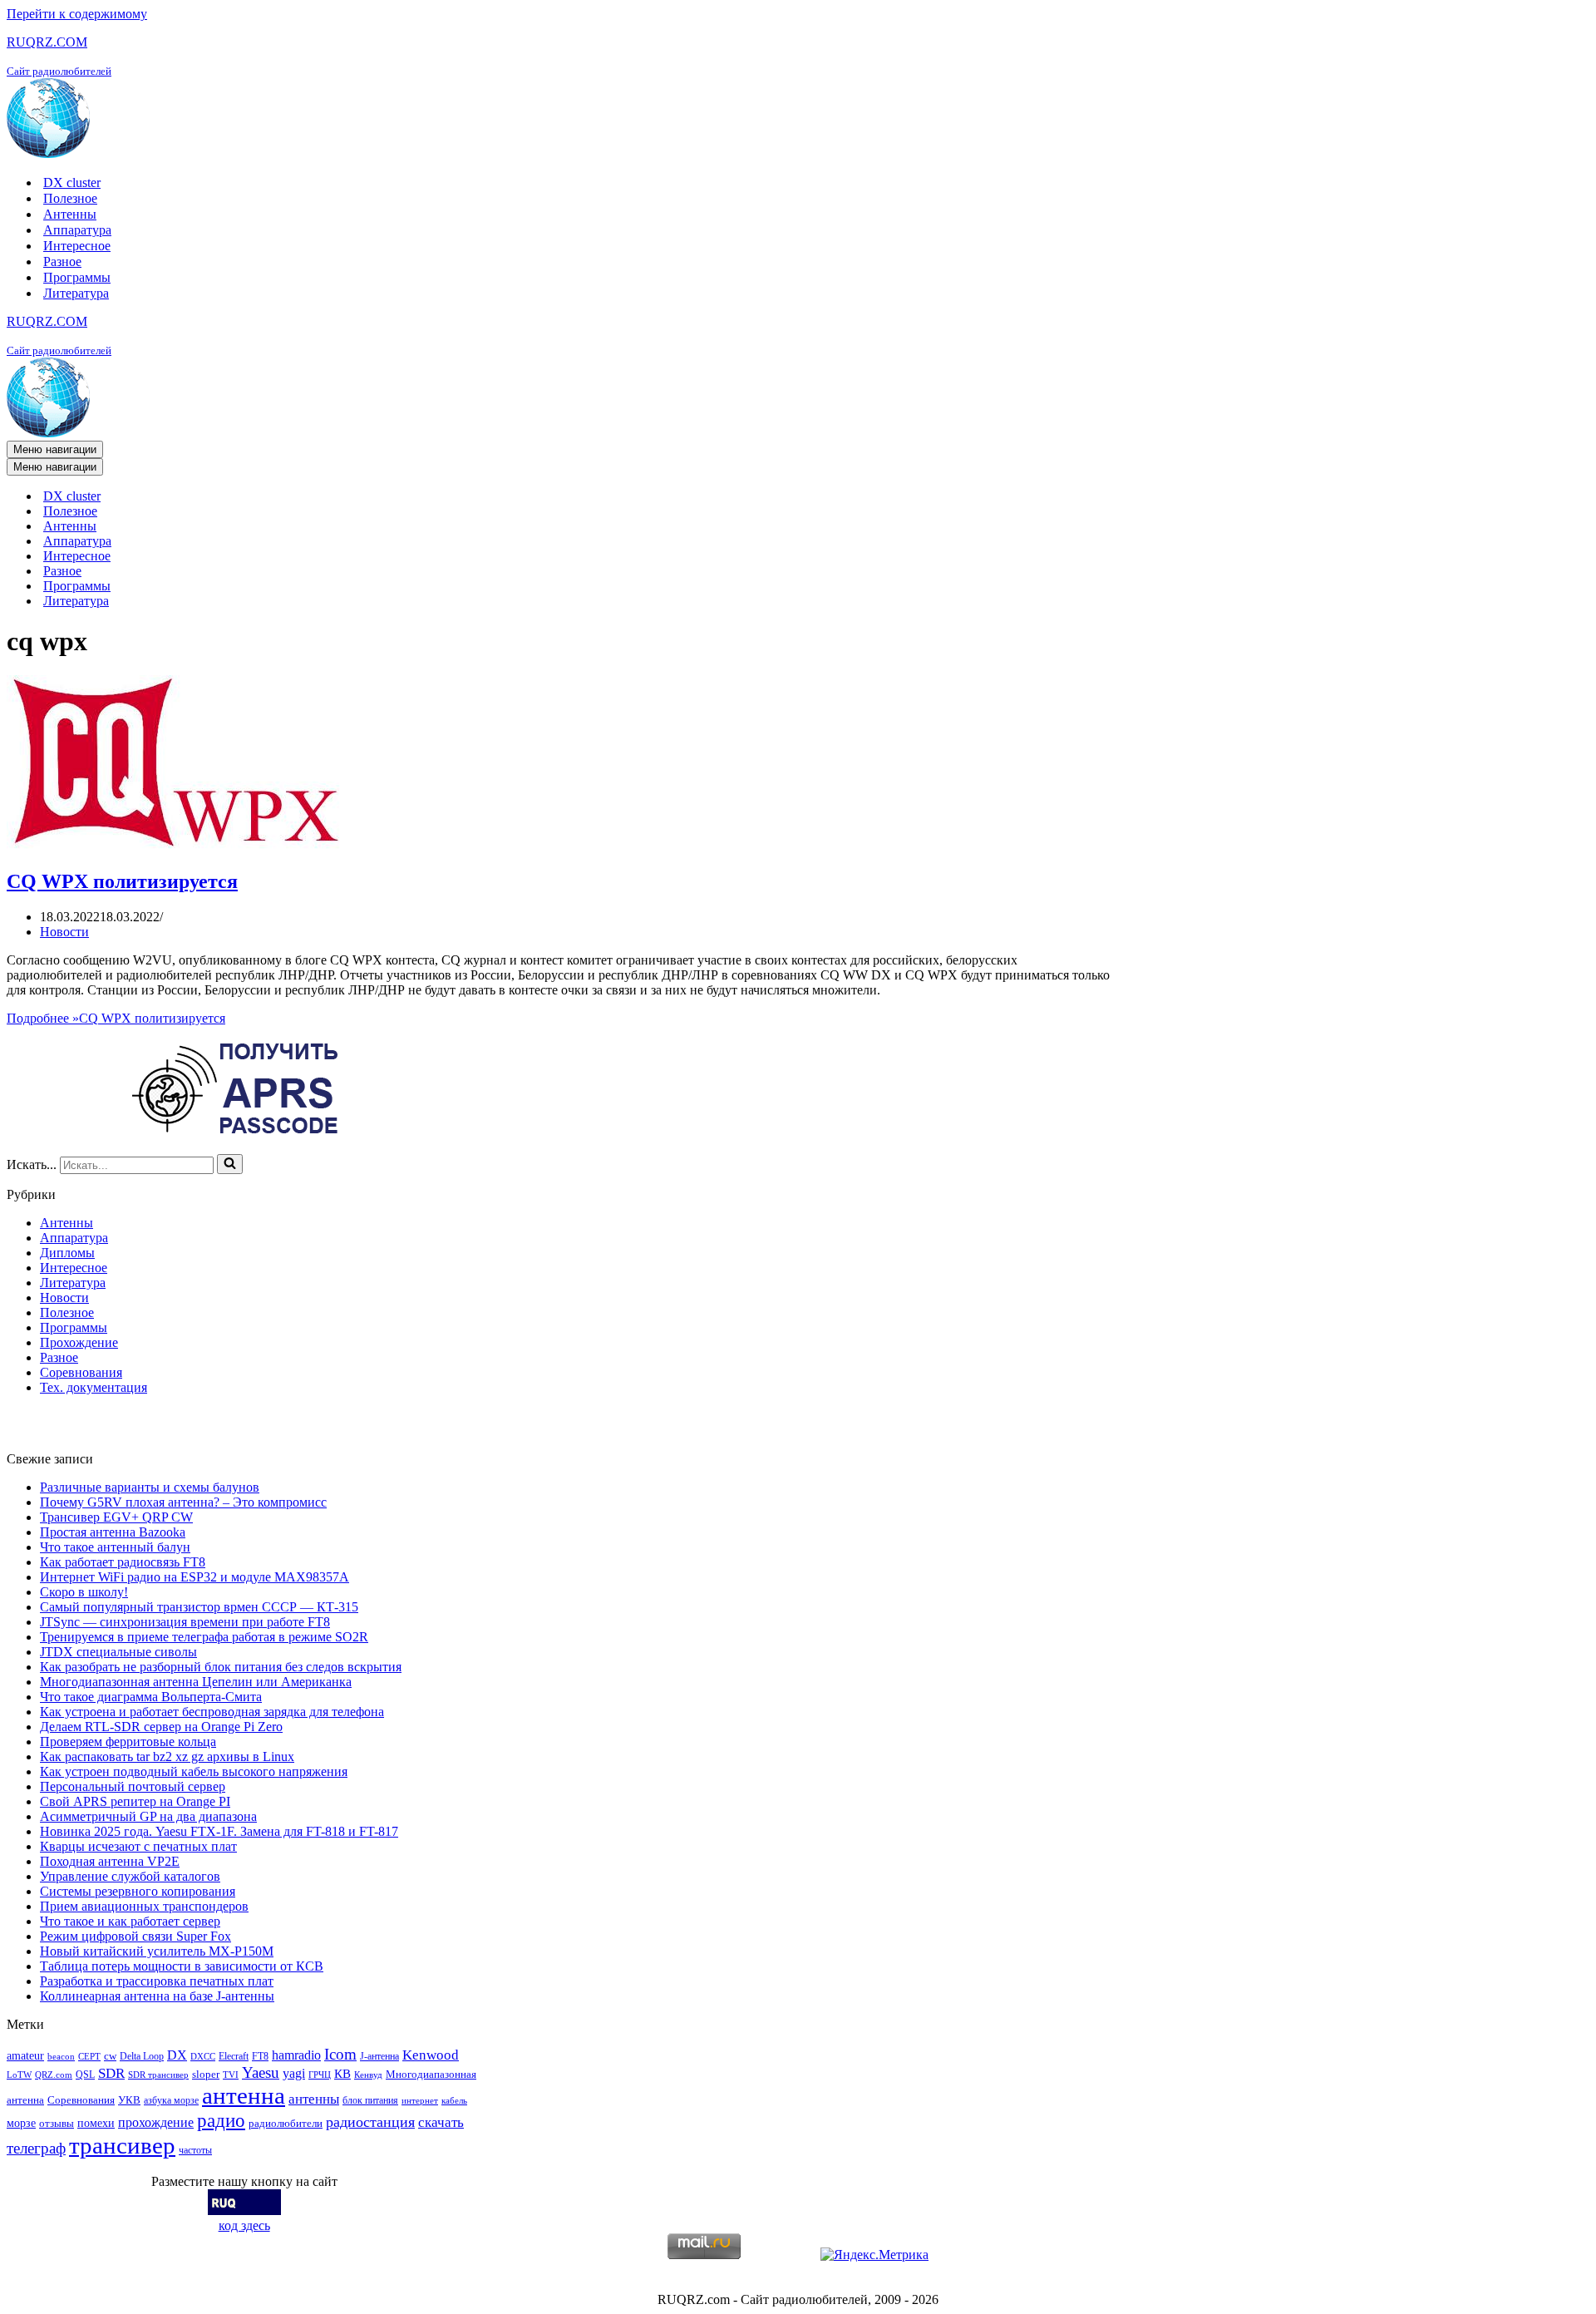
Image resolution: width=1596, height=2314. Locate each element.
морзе (21, 2123)
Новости (64, 932)
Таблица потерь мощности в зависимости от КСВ (182, 1966)
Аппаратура (77, 230)
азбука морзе (171, 2100)
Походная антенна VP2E (110, 1861)
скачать (441, 2122)
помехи (96, 2123)
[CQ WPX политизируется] (177, 846)
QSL (85, 2075)
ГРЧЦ (320, 2075)
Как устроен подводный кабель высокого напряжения (194, 1771)
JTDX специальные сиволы (118, 1652)
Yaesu (261, 2072)
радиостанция (370, 2122)
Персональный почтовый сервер (133, 1786)
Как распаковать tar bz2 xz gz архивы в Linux (167, 1756)
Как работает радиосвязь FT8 (123, 1562)
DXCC (203, 2057)
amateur (25, 2055)
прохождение (156, 2122)
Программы (77, 277)
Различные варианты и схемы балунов (150, 1487)
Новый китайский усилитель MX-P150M (157, 1951)
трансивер (122, 2145)
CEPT (89, 2057)
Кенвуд (368, 2075)
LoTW (19, 2075)
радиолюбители (286, 2123)
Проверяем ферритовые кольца (128, 1742)
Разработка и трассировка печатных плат (157, 1981)
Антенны (70, 214)
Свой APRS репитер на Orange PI (135, 1801)
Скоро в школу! (84, 1592)
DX (177, 2055)
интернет (420, 2101)
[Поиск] (230, 1164)
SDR (111, 2073)
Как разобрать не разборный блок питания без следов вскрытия (221, 1667)
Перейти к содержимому (77, 14)
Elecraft (234, 2056)
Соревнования (81, 1372)
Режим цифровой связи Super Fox (135, 1936)
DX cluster (72, 183)
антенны (314, 2099)
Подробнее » (116, 1018)
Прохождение (79, 1342)
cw (110, 2056)
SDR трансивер (158, 2075)
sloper (206, 2074)
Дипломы (67, 1253)
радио (221, 2120)
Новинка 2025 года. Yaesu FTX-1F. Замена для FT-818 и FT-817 (219, 1831)
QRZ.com (54, 2075)
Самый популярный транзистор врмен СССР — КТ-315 (199, 1607)
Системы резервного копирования (138, 1891)
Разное (62, 261)
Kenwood (431, 2055)
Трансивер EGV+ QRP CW (116, 1517)
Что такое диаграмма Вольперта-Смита (151, 1697)
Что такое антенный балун (115, 1547)
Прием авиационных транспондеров (144, 1906)
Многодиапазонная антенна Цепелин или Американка (196, 1682)
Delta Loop (142, 2056)
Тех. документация (94, 1387)
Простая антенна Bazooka (113, 1532)
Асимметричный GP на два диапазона (148, 1816)
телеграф (36, 2148)
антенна (244, 2095)
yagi (294, 2073)
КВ (342, 2073)
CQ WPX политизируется (122, 881)
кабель (454, 2101)
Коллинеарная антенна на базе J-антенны (157, 1996)
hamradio (296, 2055)
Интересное (77, 246)
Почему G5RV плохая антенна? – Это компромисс (183, 1502)
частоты (195, 2150)
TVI (231, 2075)
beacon (61, 2057)
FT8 (260, 2056)
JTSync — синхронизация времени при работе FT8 (185, 1622)
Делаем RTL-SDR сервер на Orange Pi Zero (161, 1727)
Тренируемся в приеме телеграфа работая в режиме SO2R (204, 1637)
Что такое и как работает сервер (130, 1921)
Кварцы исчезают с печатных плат (138, 1846)
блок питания (370, 2100)
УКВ (129, 2100)
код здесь (244, 2225)
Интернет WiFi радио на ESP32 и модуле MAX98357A (195, 1577)
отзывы (57, 2123)
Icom (340, 2054)
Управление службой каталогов (130, 1876)
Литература (76, 293)
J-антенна (379, 2056)
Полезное (70, 198)
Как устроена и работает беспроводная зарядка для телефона (212, 1712)
